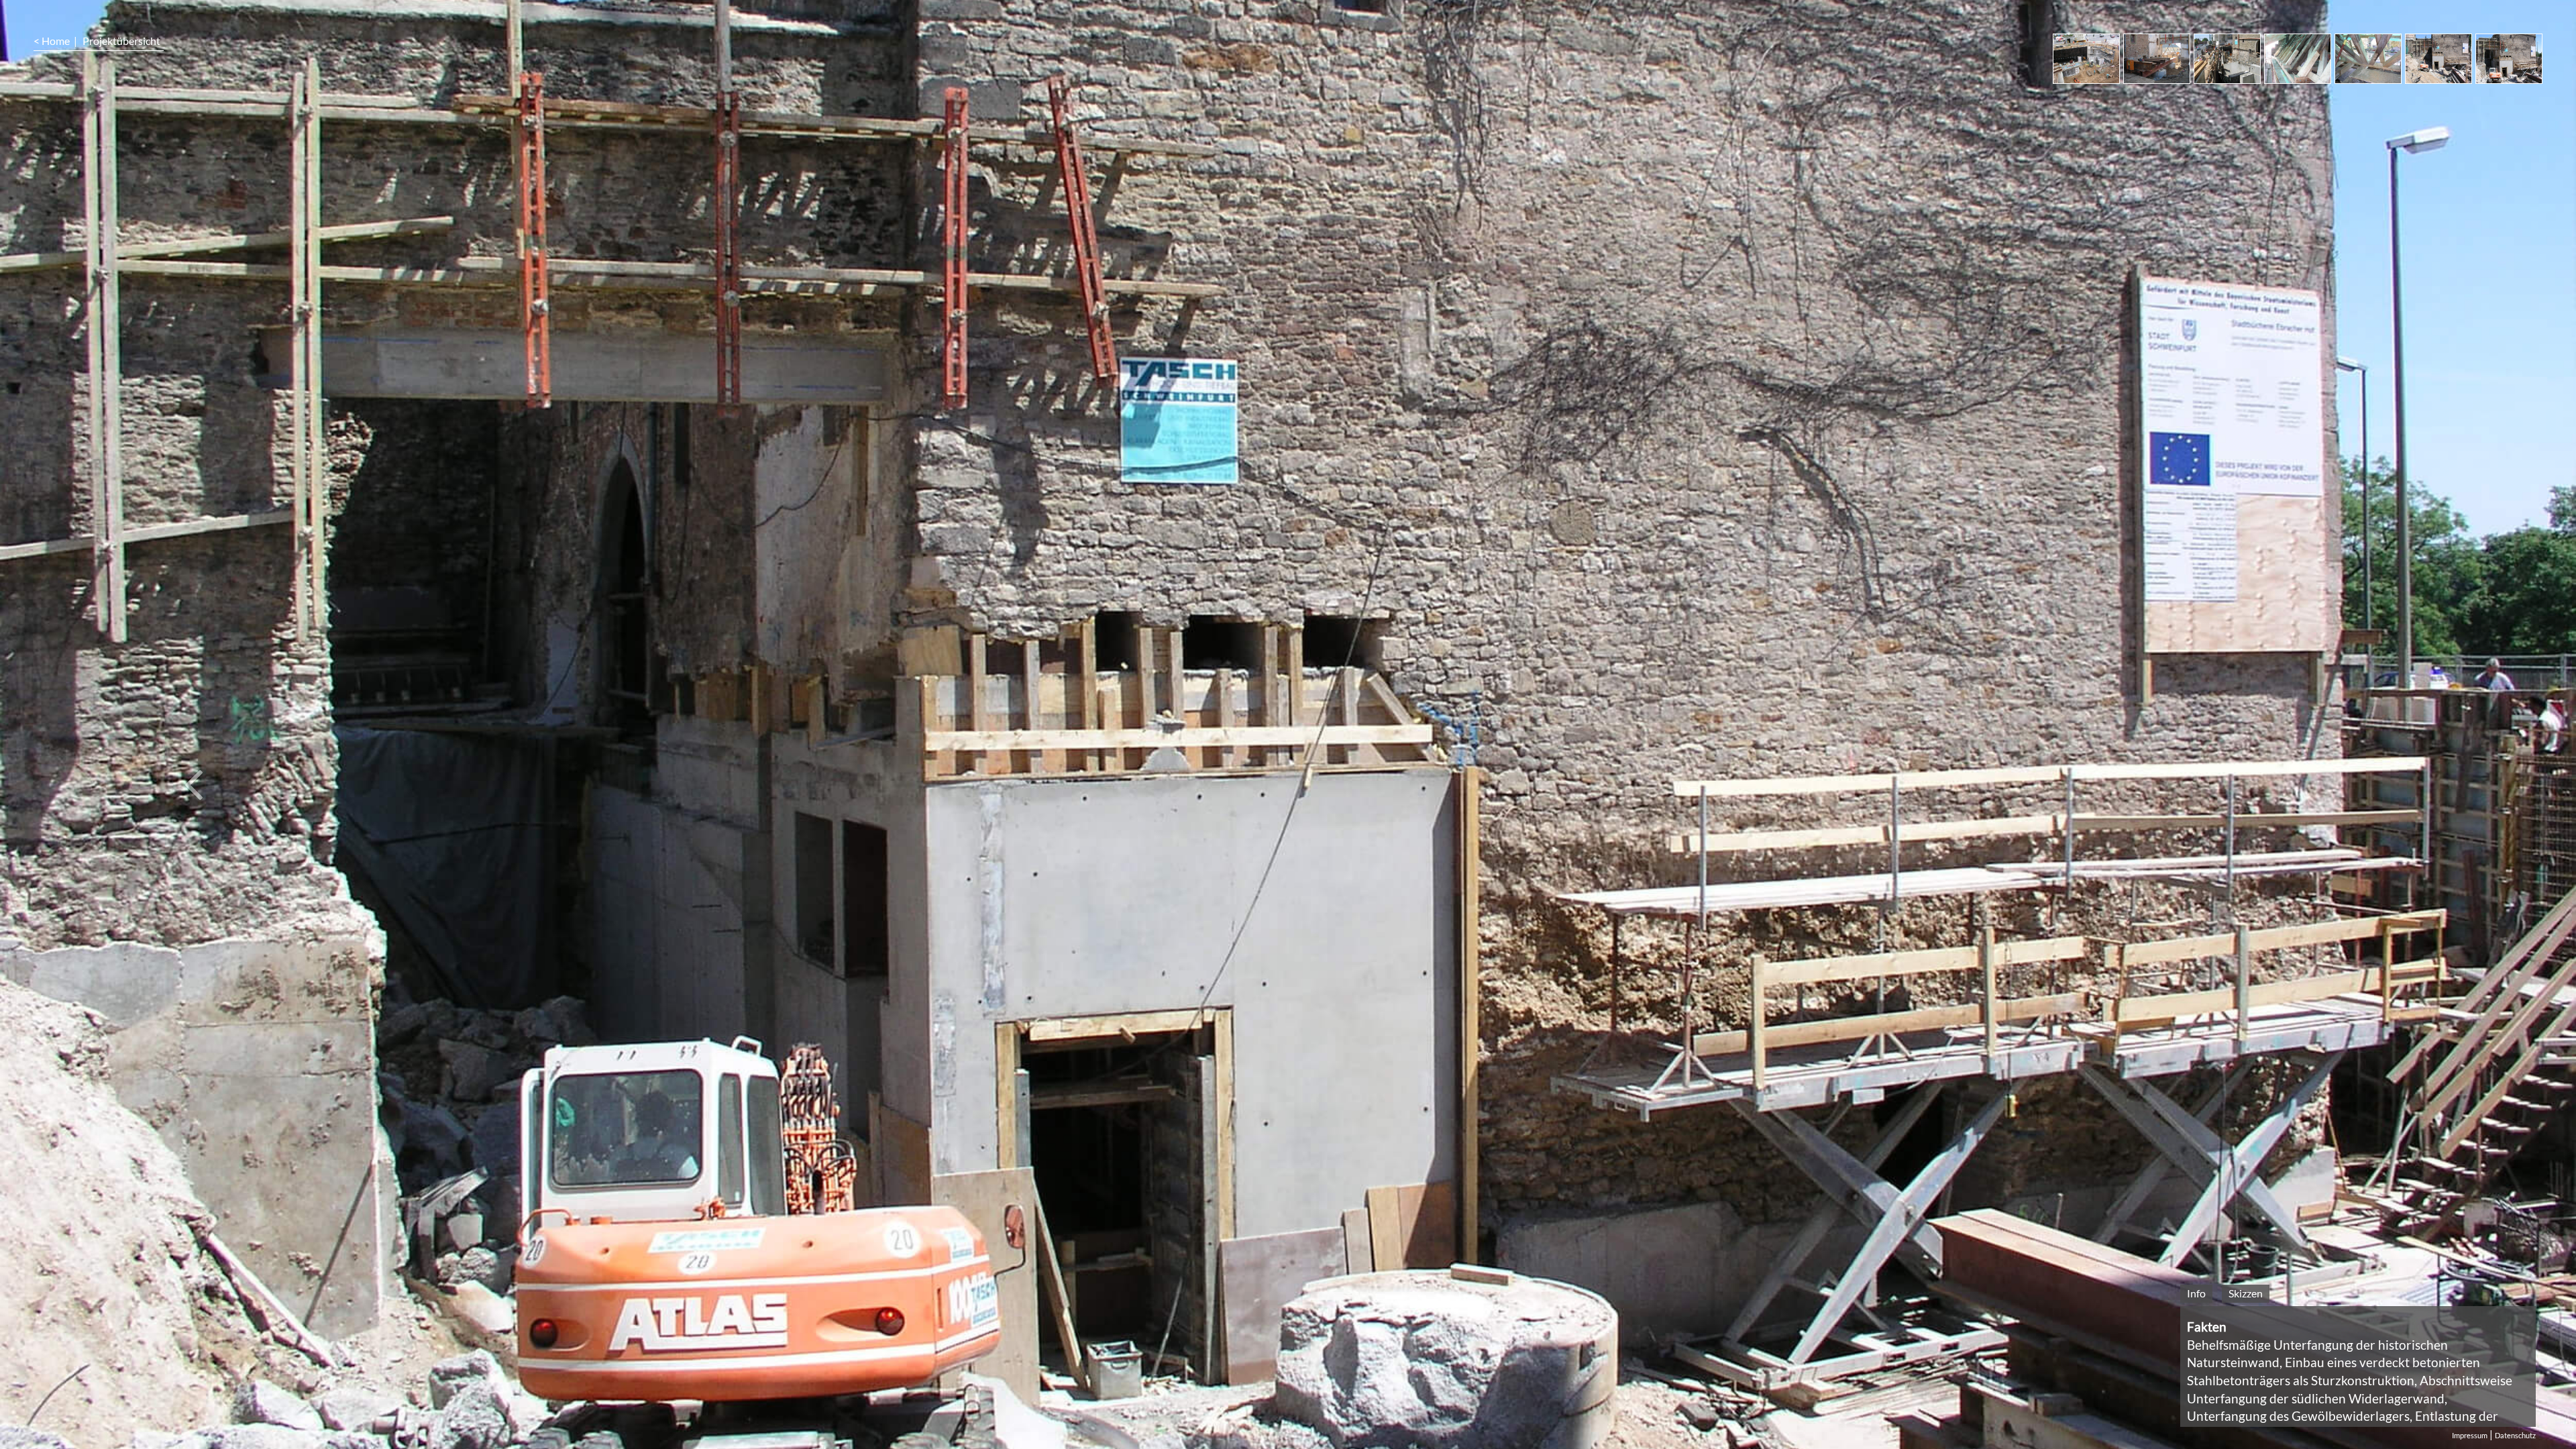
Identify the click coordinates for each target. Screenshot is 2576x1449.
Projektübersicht (121, 41)
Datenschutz (2515, 1435)
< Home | (56, 41)
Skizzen (2246, 1293)
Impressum (2470, 1435)
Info (2196, 1293)
